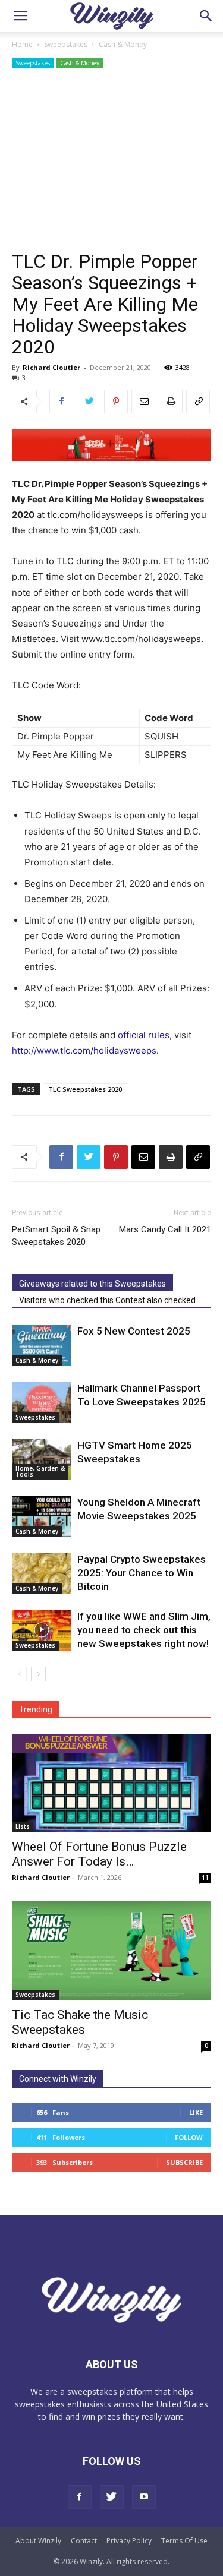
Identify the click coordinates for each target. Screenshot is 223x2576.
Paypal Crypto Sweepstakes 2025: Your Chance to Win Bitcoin (142, 1573)
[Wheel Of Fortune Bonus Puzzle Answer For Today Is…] (111, 1783)
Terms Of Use (184, 2541)
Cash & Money (123, 44)
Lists (23, 1826)
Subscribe (184, 2162)
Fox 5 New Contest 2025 (134, 1331)
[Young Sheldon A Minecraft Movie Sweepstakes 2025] (42, 1516)
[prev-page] (19, 1674)
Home (22, 44)
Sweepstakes (66, 44)
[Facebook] (61, 402)
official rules (144, 1035)
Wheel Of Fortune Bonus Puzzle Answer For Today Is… (99, 1854)
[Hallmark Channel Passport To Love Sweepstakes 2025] (42, 1402)
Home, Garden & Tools (40, 1471)
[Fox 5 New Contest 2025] (42, 1345)
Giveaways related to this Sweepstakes (92, 1284)
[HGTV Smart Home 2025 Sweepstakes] (42, 1459)
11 (205, 1878)
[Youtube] (144, 2497)
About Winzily (38, 2541)
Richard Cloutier (51, 367)
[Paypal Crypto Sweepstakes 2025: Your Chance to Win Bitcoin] (42, 1573)
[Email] (143, 402)
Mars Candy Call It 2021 (165, 1229)
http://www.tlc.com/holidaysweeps (84, 1050)
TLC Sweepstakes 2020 (85, 1089)
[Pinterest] (116, 402)
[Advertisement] (111, 161)
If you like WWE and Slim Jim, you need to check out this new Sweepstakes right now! (144, 1630)
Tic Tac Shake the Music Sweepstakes (80, 2022)
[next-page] (38, 1674)
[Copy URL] (198, 402)
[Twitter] (89, 402)
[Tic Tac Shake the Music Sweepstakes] (111, 1950)
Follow (189, 2137)
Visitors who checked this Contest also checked (107, 1300)
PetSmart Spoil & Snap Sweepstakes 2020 (56, 1236)
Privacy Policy (129, 2541)
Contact (84, 2541)
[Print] (171, 402)
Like (196, 2112)
